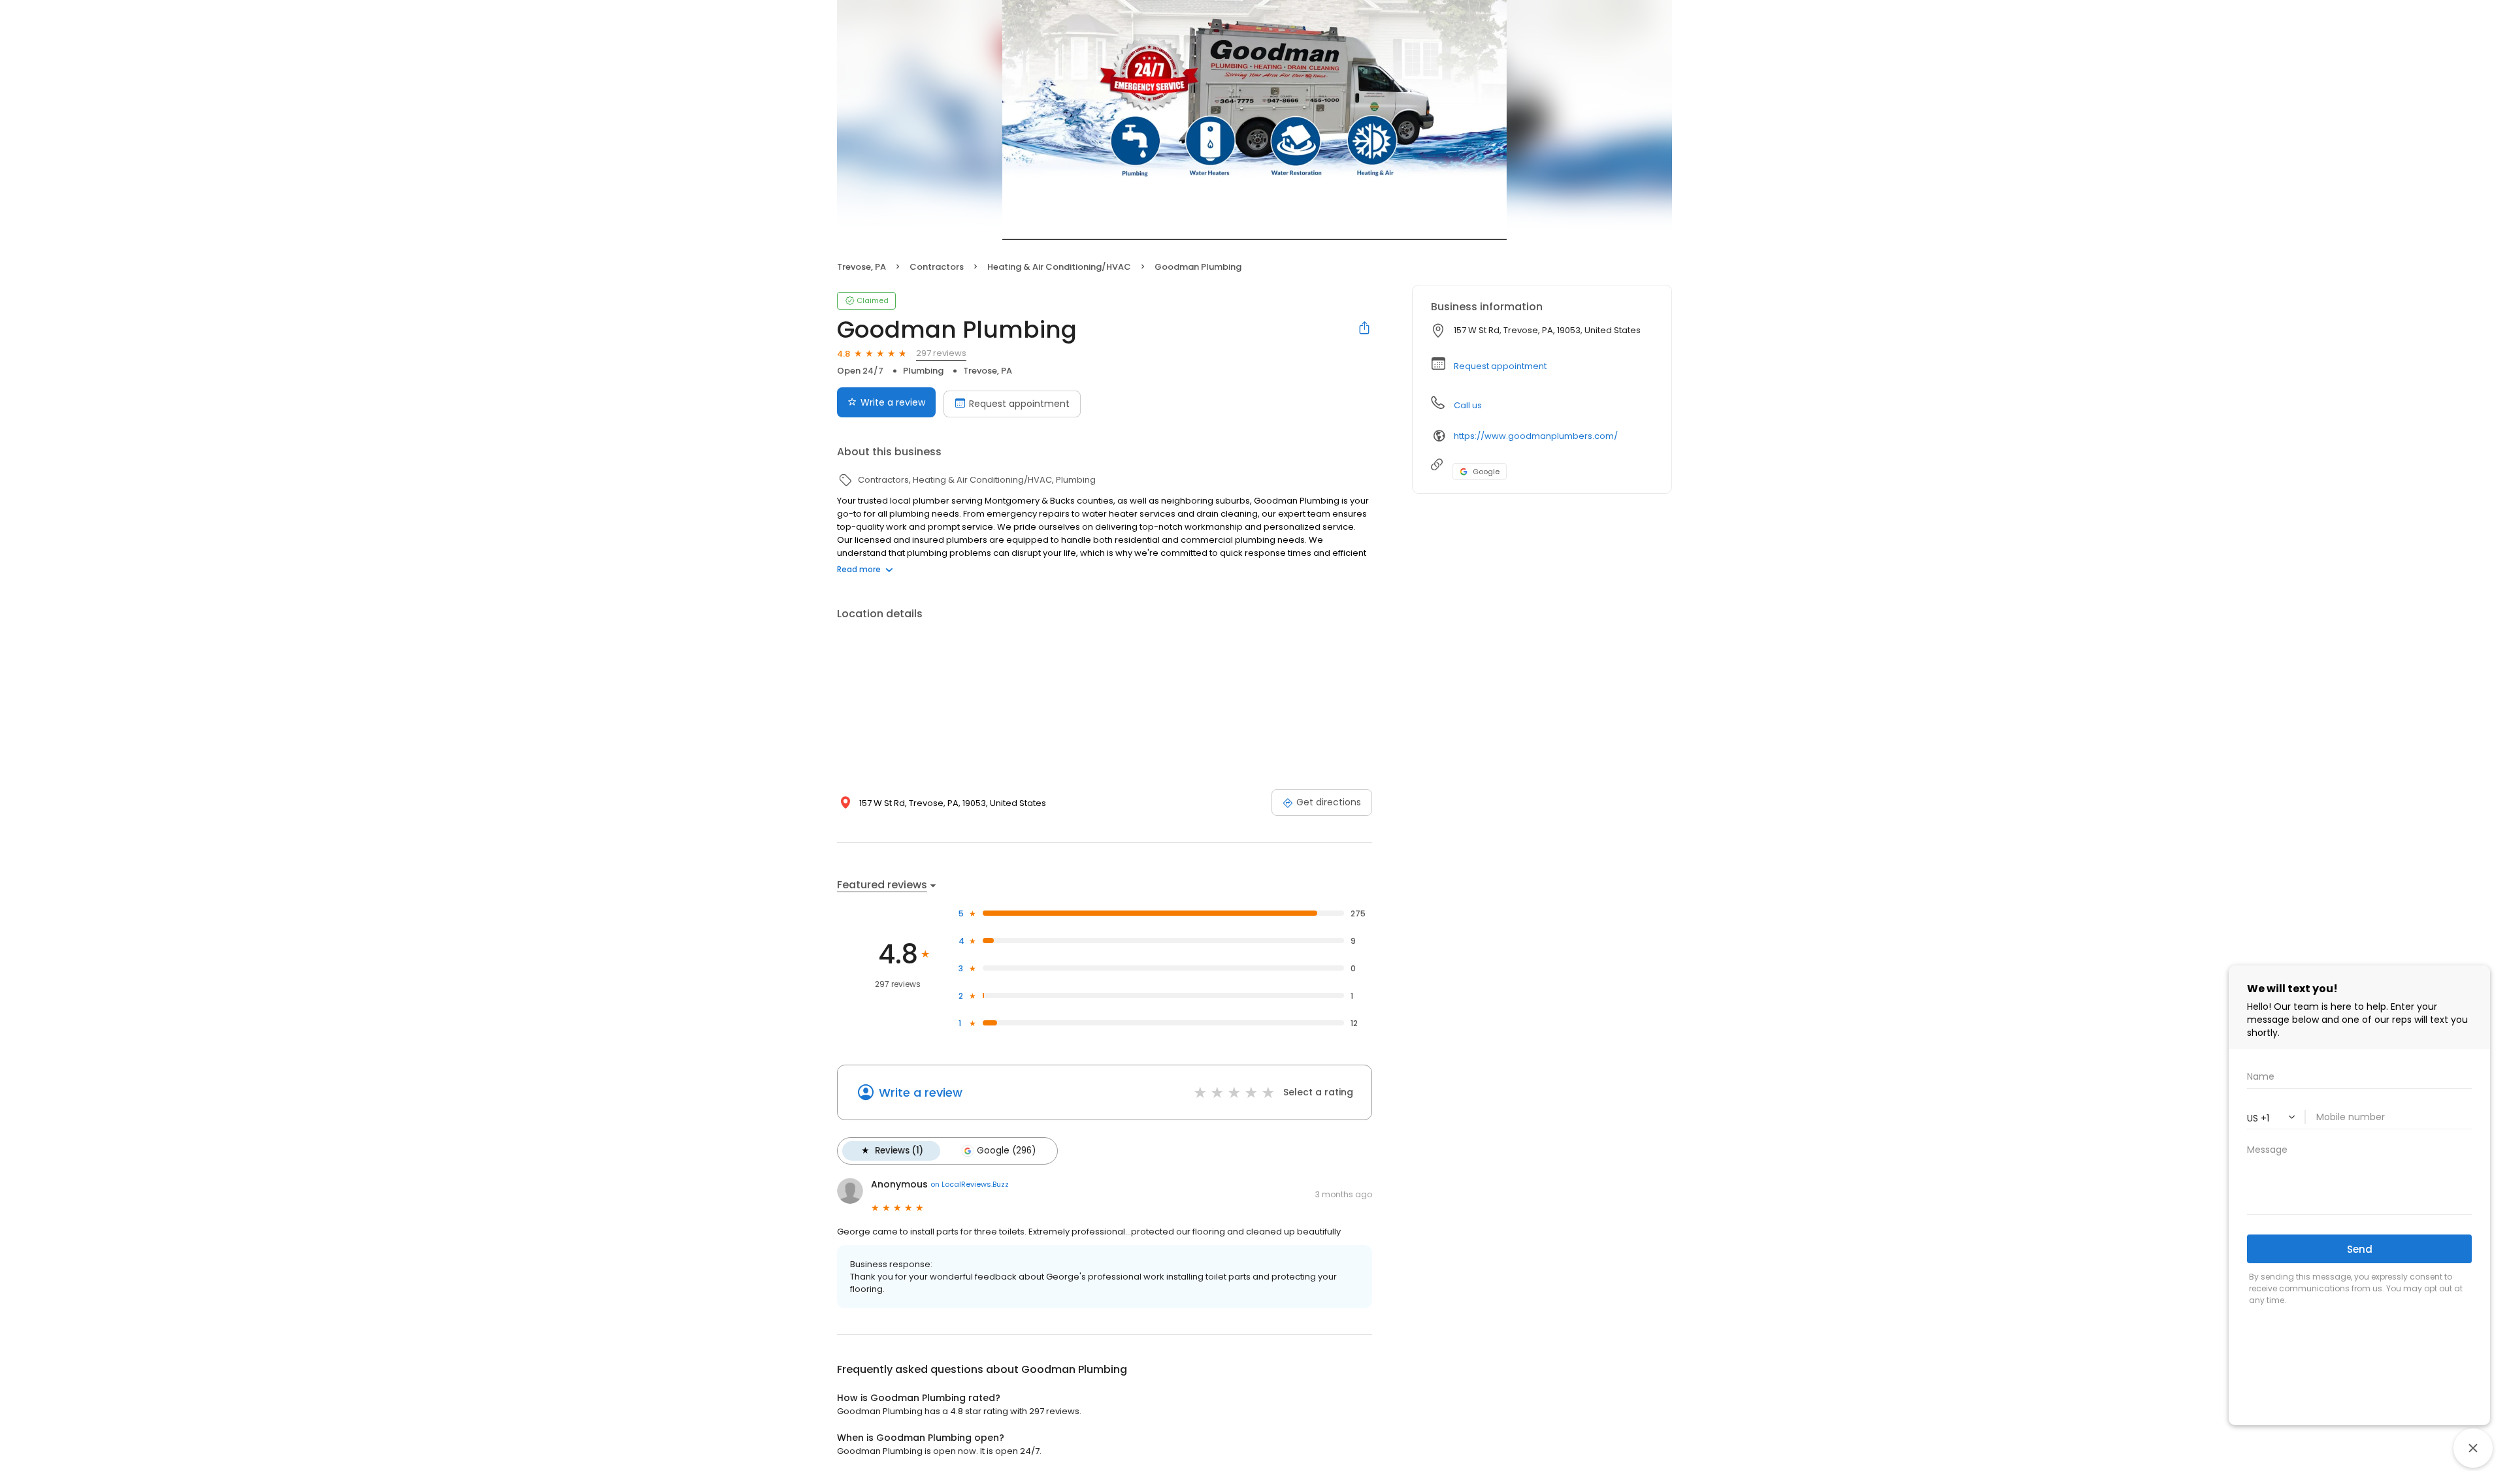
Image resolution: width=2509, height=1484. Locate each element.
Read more (859, 569)
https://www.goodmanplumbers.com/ (1536, 436)
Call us (1468, 405)
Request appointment (1019, 404)
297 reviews (941, 353)
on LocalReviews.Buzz (970, 1184)
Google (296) (1006, 1151)
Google (1486, 472)
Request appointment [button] (1500, 366)
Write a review (893, 402)
